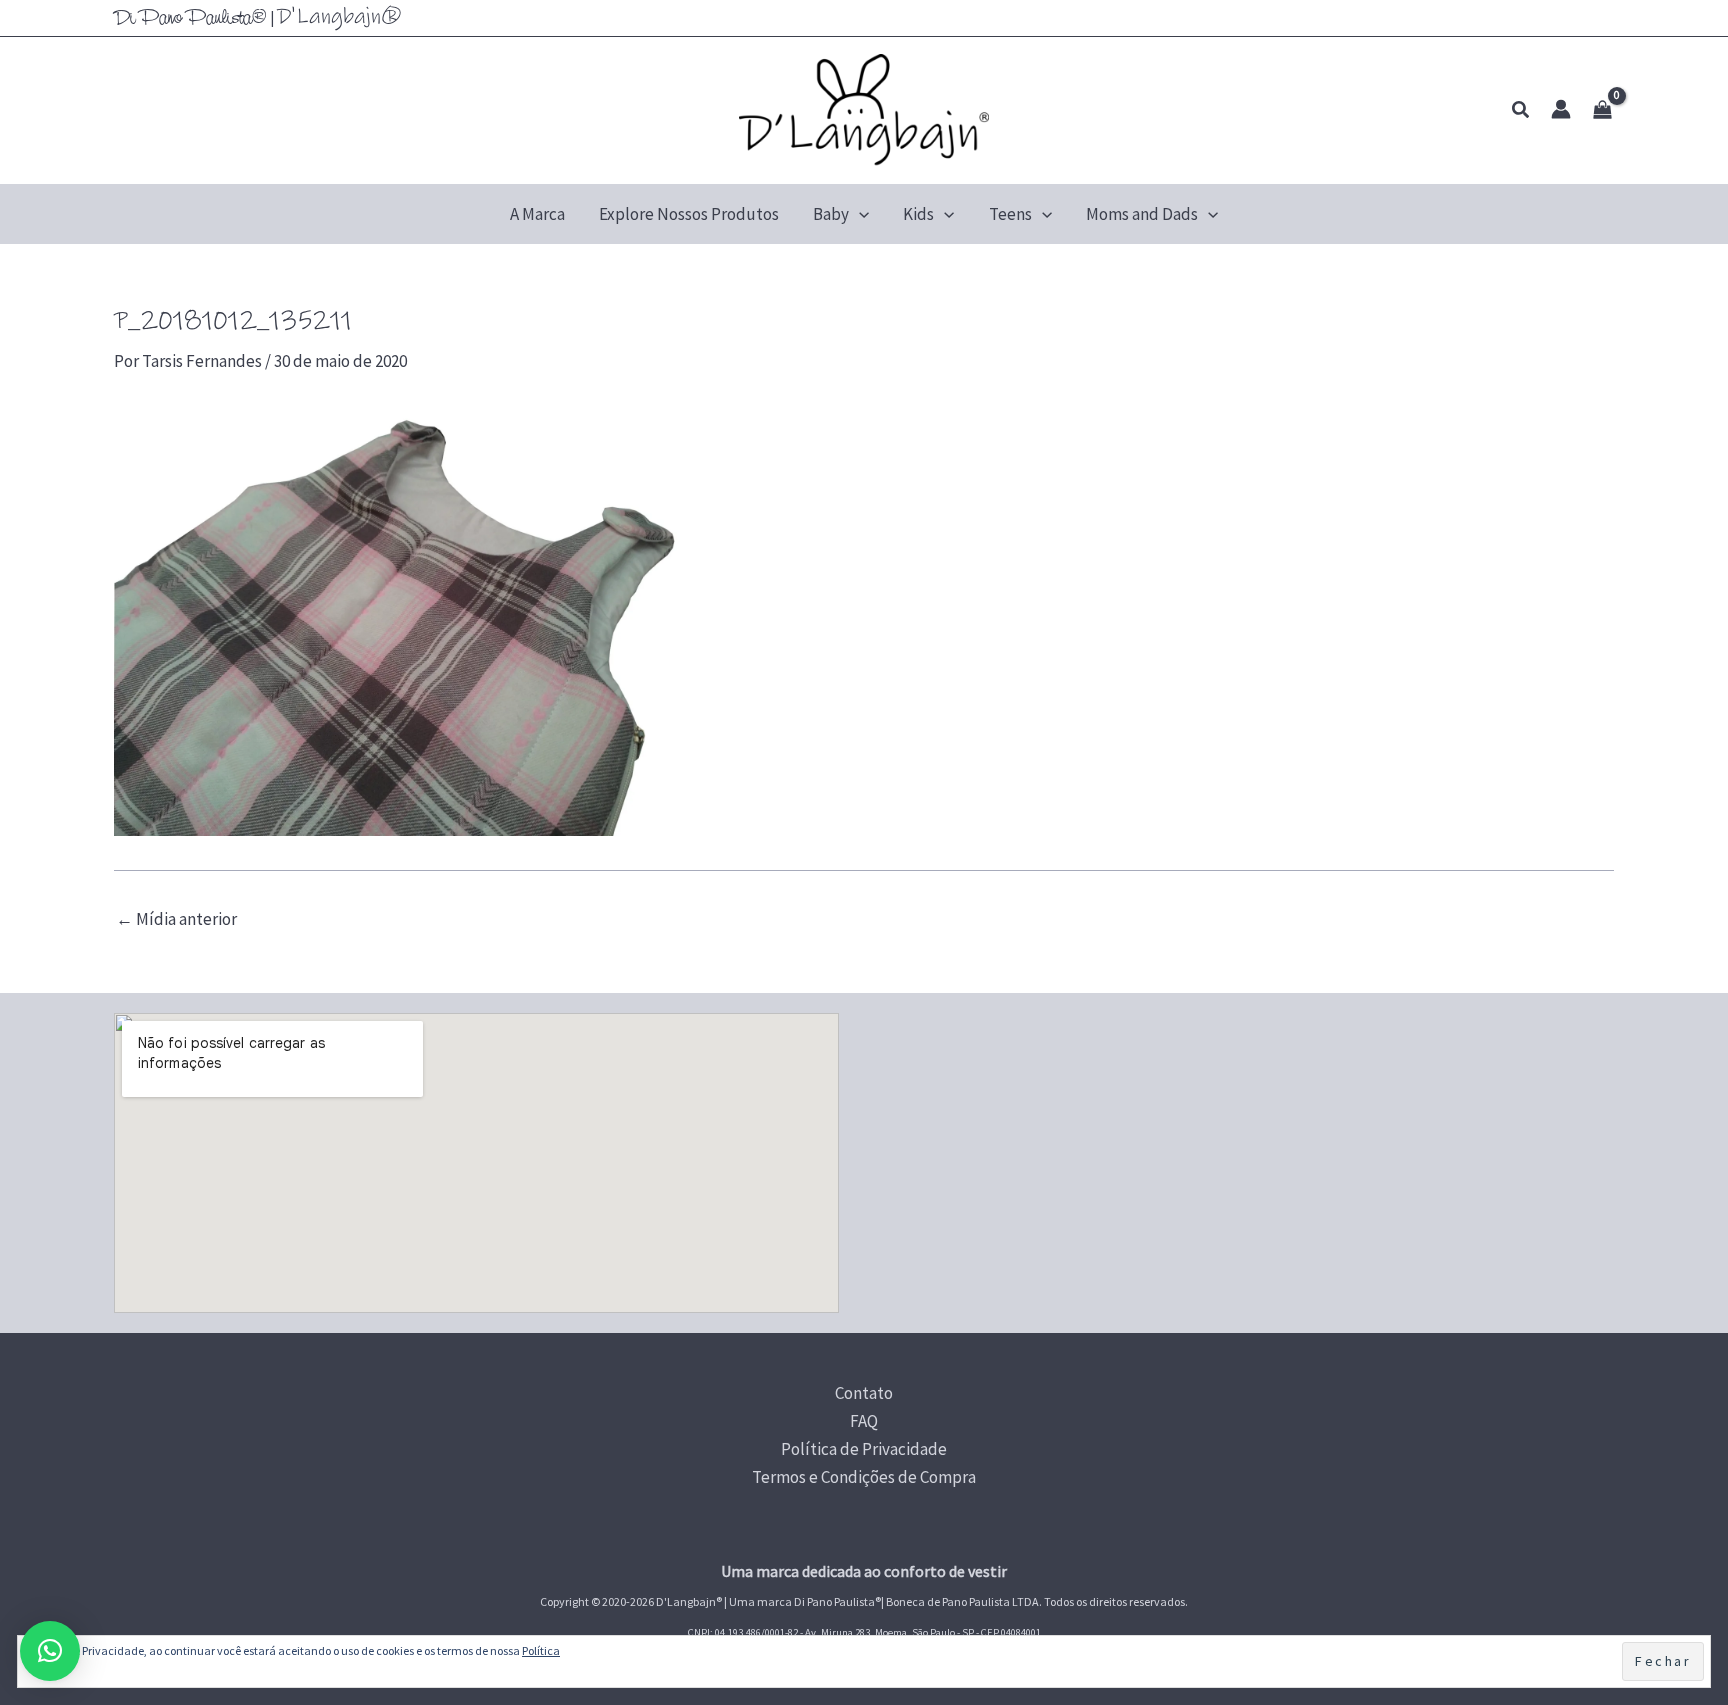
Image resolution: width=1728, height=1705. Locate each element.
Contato (864, 1393)
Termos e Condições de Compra (864, 1477)
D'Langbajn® (339, 16)
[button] (1521, 110)
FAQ (864, 1421)
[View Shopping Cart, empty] (1602, 111)
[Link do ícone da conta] (1561, 109)
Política (541, 1650)
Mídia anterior (176, 919)
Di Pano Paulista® (190, 19)
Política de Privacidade (864, 1449)
